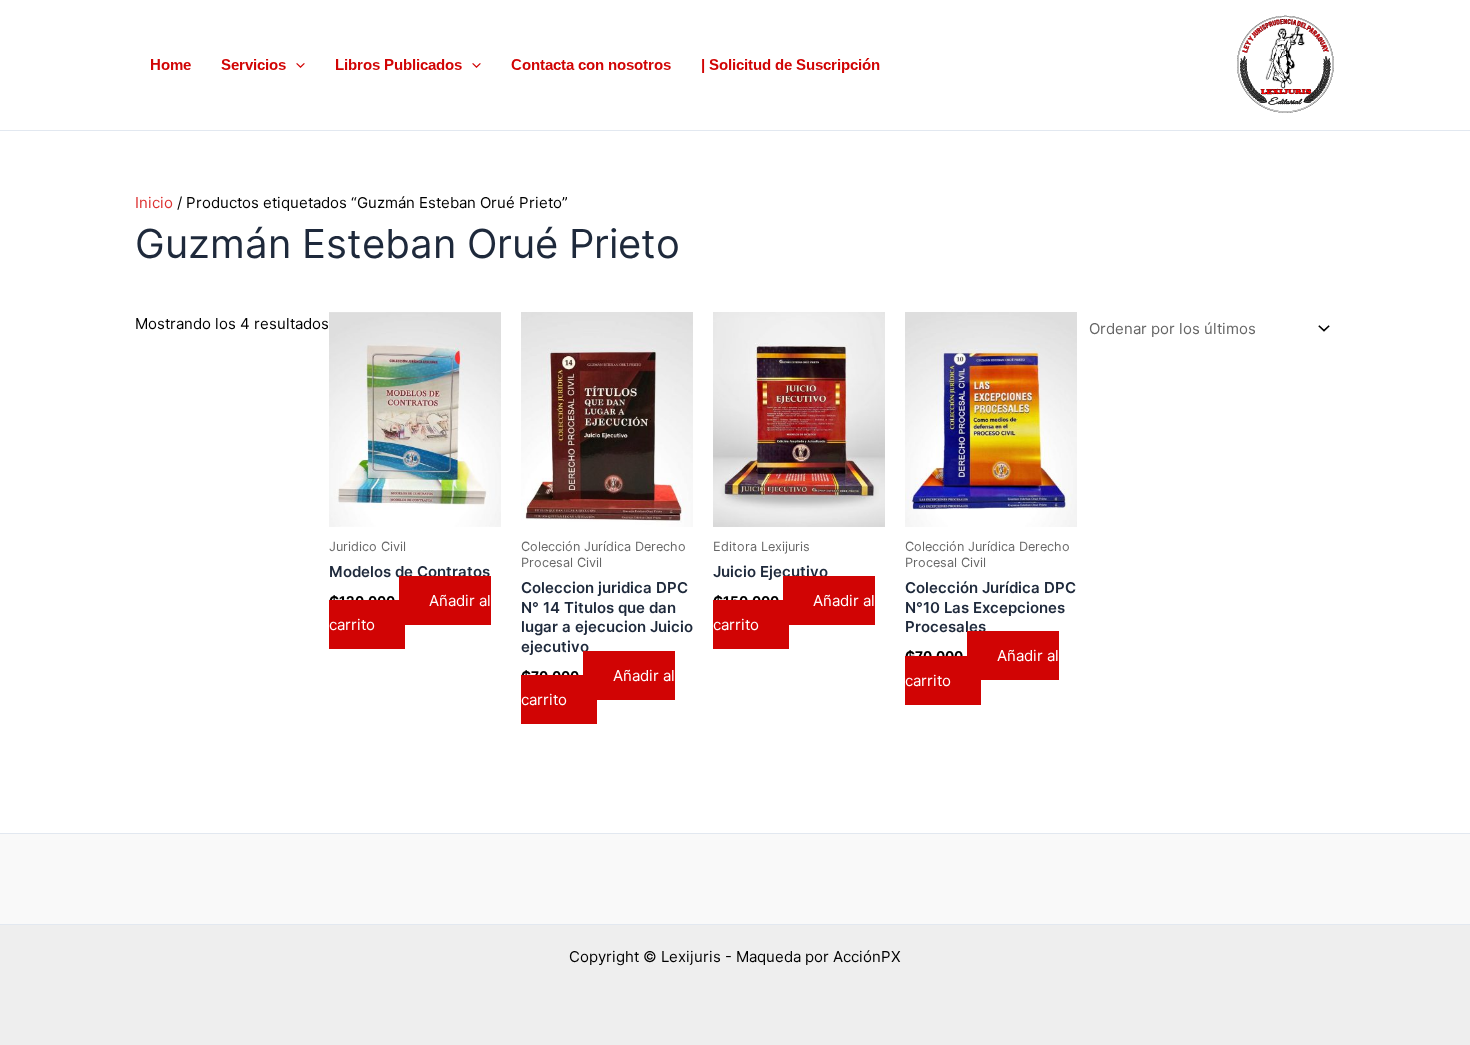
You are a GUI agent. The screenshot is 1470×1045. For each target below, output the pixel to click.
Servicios (253, 64)
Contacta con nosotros (591, 64)
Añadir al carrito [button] (410, 613)
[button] (295, 65)
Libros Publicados (398, 64)
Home (170, 64)
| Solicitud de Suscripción (790, 64)
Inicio (154, 202)
